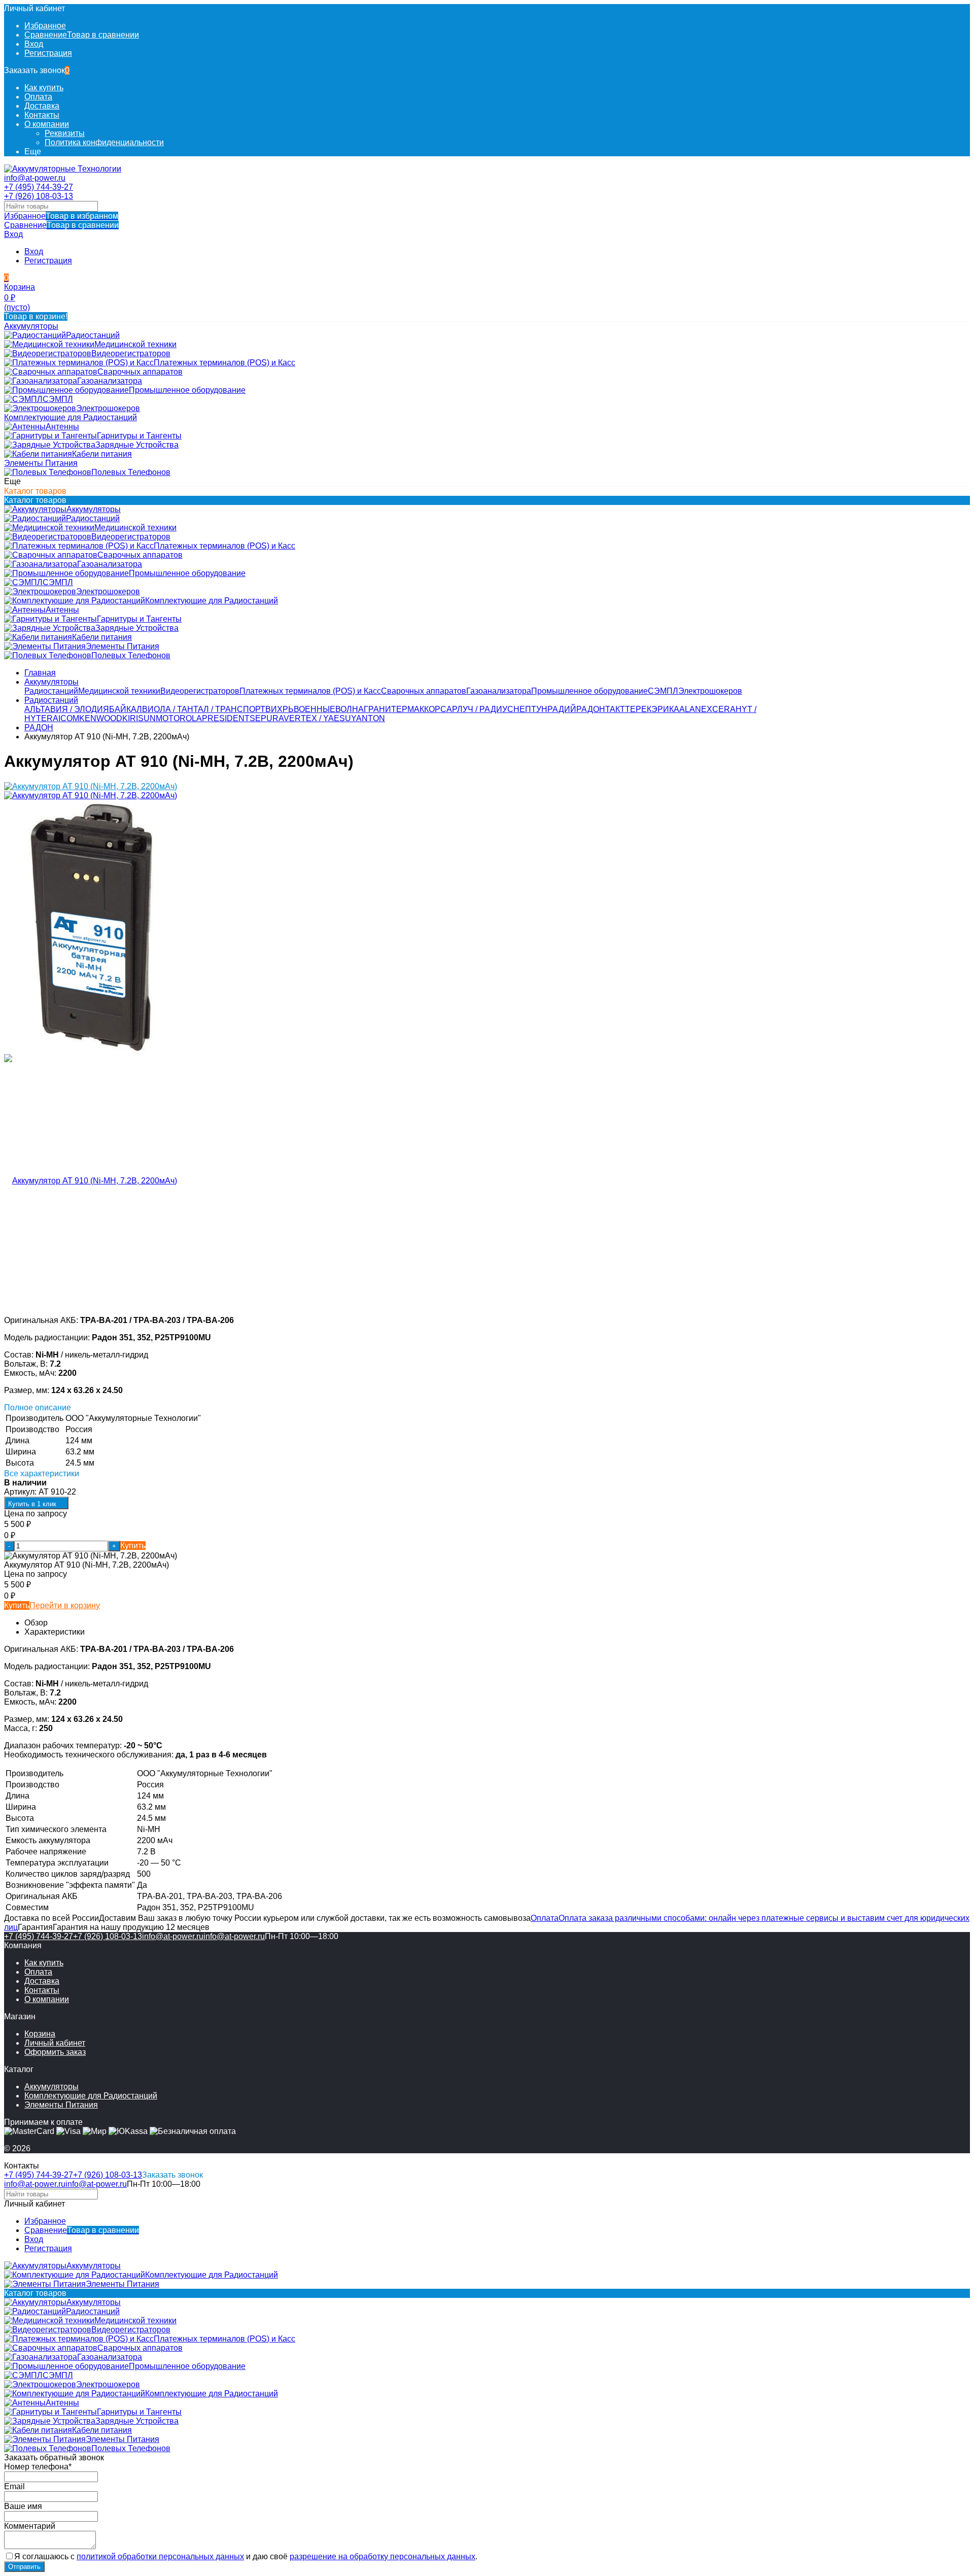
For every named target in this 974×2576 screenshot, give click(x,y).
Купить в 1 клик (32, 1504)
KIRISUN (139, 718)
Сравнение (61, 225)
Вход (34, 44)
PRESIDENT (226, 718)
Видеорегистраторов (200, 691)
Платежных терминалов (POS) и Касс (310, 691)
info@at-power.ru (35, 178)
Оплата (38, 97)
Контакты (42, 115)
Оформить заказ (55, 2052)
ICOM (69, 718)
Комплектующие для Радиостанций (91, 2096)
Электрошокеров (710, 691)
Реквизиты (65, 133)
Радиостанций (51, 691)
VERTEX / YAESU (317, 718)
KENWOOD (101, 718)
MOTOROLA (179, 718)
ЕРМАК (410, 709)
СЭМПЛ (663, 691)
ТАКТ (615, 709)
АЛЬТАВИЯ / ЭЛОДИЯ (67, 709)
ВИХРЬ (280, 709)
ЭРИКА (665, 709)
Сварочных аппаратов (424, 691)
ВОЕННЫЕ (315, 709)
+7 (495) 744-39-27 (39, 187)
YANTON (368, 718)
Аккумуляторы (51, 682)
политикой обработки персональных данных (160, 2556)
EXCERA (718, 709)
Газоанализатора (499, 691)
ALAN (690, 709)
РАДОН (591, 709)
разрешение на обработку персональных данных (382, 2556)
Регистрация (48, 53)
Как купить (44, 88)
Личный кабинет (55, 2043)
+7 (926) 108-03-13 (39, 196)
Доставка (42, 106)
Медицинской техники (119, 691)
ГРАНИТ (380, 709)
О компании (47, 124)
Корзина (40, 2034)
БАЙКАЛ (126, 709)
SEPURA (267, 718)
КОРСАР (441, 709)
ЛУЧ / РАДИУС (485, 709)
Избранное (61, 216)
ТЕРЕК (638, 709)
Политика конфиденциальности (104, 142)
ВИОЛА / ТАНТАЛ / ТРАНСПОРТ (204, 709)
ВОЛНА (350, 709)
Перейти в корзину (65, 1605)
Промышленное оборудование (589, 691)
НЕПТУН (530, 709)
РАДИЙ (562, 709)
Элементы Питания (61, 2105)
